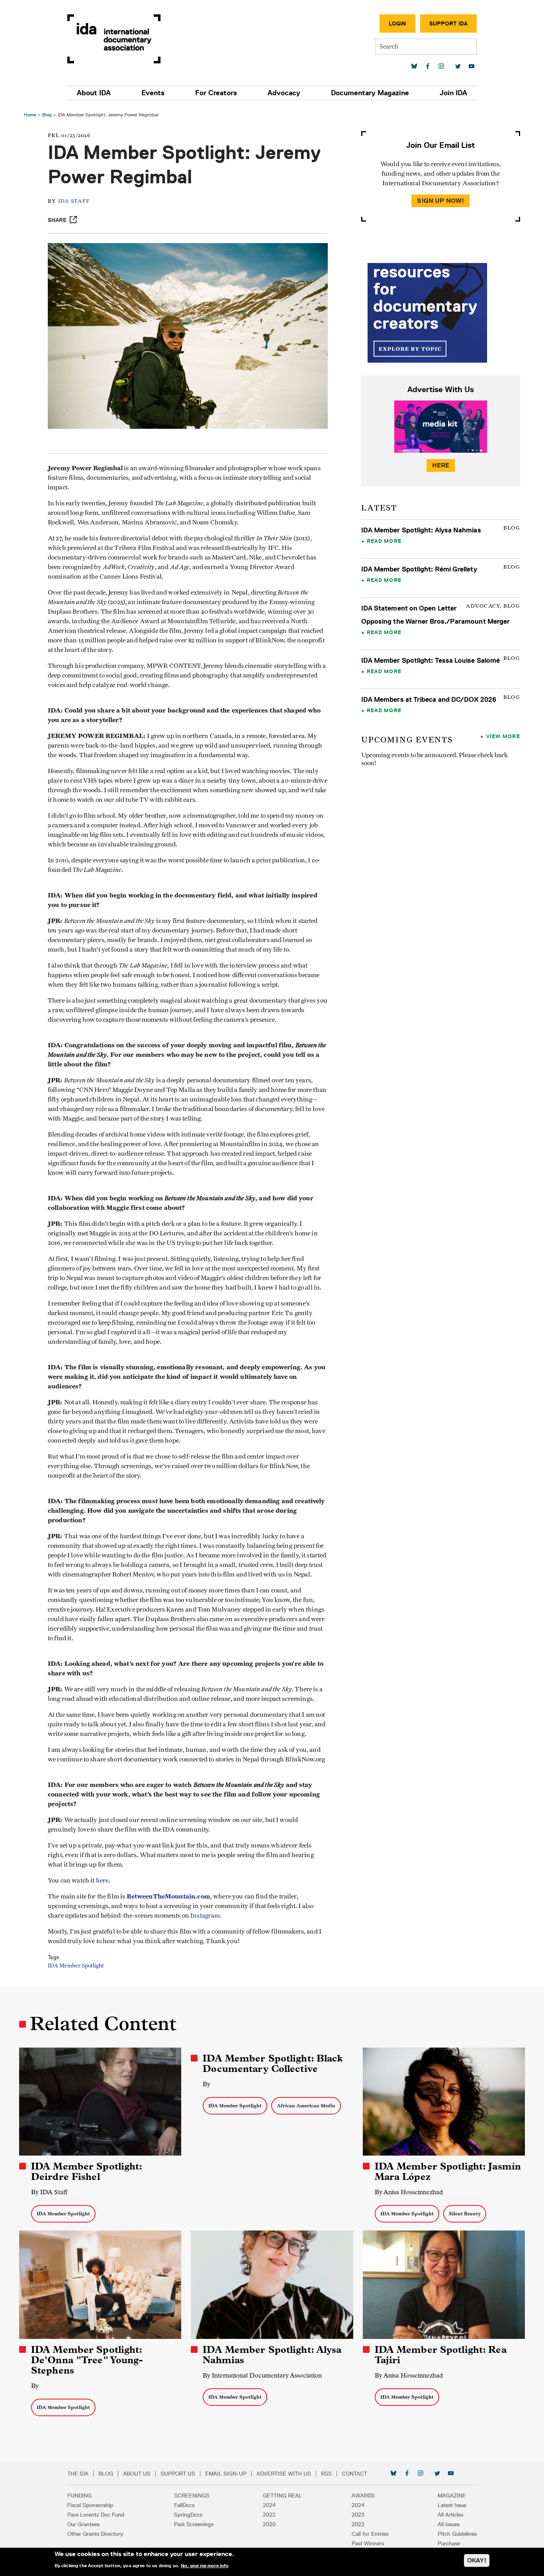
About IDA (94, 93)
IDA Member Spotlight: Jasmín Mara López (448, 2172)
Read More (384, 541)
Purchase (449, 2543)
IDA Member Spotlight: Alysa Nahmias (421, 530)
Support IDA (448, 24)
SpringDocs (188, 2515)
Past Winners (368, 2543)
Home (30, 115)
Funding (79, 2495)
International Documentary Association (114, 39)
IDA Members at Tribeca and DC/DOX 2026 (429, 699)
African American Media (306, 2106)
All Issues (449, 2524)
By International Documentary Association (262, 2375)
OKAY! (477, 2560)
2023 (358, 2515)
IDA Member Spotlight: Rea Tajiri (441, 2355)
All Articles (450, 2515)
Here (441, 465)
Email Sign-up (226, 2474)
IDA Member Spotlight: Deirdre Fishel (87, 2172)
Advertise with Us (284, 2474)
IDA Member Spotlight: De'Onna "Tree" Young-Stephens (87, 2360)
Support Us (178, 2474)
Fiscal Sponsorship (90, 2505)
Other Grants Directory (95, 2534)
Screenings (192, 2495)
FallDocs (184, 2505)
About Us (137, 2474)
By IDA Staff (49, 2192)
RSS (326, 2474)
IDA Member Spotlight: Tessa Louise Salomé (431, 660)
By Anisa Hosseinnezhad (409, 2192)
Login (397, 24)
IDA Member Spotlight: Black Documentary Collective (273, 2064)
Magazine (452, 2495)
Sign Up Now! (440, 201)
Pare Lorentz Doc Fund (96, 2515)
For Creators (216, 93)
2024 (269, 2505)
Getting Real (282, 2495)
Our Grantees (83, 2524)
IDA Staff (74, 201)
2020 (269, 2524)
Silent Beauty (465, 2214)
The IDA (78, 2474)
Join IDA (453, 93)
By (206, 2084)
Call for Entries (370, 2534)
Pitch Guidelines (457, 2534)
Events (153, 93)
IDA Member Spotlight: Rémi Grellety (419, 569)
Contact (354, 2474)
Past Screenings (194, 2524)
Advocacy (284, 93)
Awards (363, 2495)
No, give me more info (205, 2566)
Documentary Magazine (370, 93)
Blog (47, 115)
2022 (269, 2515)
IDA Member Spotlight (76, 1966)
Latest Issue (452, 2505)
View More (503, 736)
